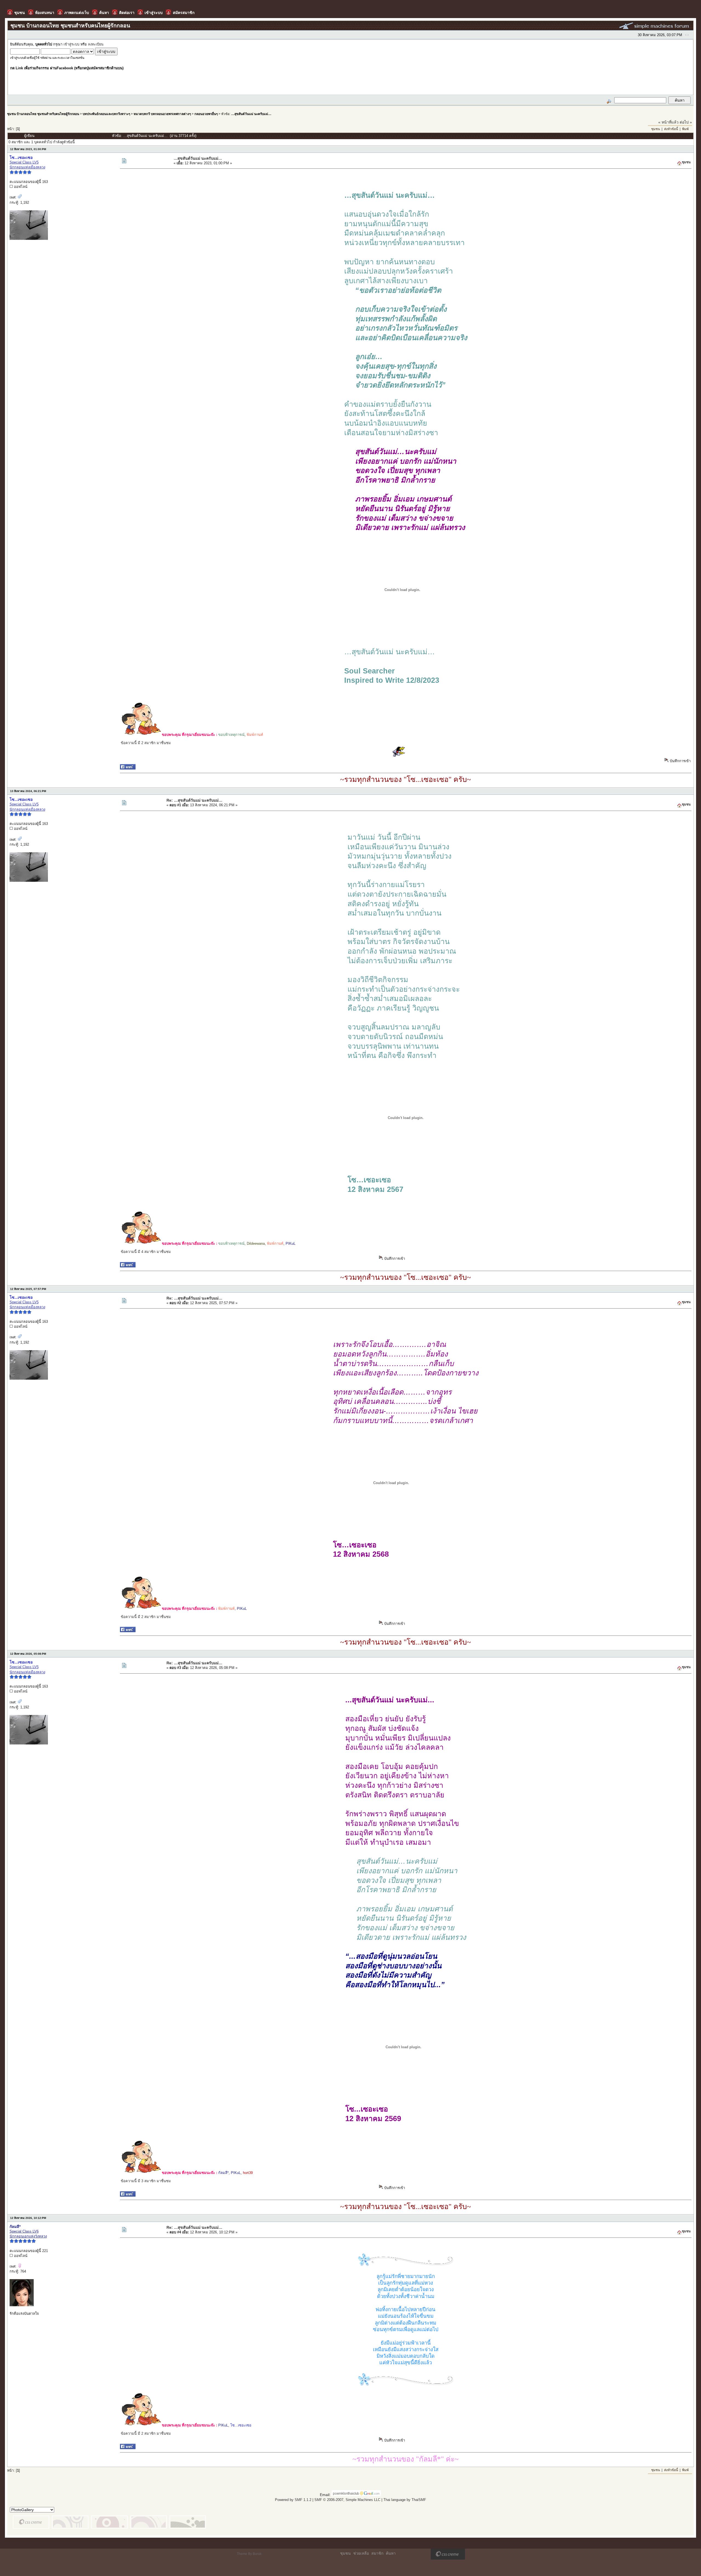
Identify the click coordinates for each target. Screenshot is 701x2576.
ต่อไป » (686, 122)
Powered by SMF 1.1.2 (293, 2500)
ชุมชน (656, 129)
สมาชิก (377, 2553)
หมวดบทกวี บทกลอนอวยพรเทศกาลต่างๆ (162, 114)
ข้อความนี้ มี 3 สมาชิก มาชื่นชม (146, 2181)
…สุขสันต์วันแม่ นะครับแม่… (251, 114)
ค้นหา (391, 2553)
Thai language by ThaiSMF (405, 2500)
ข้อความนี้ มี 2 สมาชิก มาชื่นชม (146, 743)
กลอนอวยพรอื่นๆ (206, 114)
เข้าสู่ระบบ (71, 44)
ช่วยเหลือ (361, 2553)
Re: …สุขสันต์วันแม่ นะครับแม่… (194, 800)
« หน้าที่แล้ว (668, 122)
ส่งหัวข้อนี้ (671, 129)
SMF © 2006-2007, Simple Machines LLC (347, 2500)
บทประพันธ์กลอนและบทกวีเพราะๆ (106, 114)
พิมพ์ (685, 129)
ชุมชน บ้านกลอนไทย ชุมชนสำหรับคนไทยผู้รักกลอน (43, 114)
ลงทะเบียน (96, 44)
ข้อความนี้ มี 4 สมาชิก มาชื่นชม (146, 1252)
